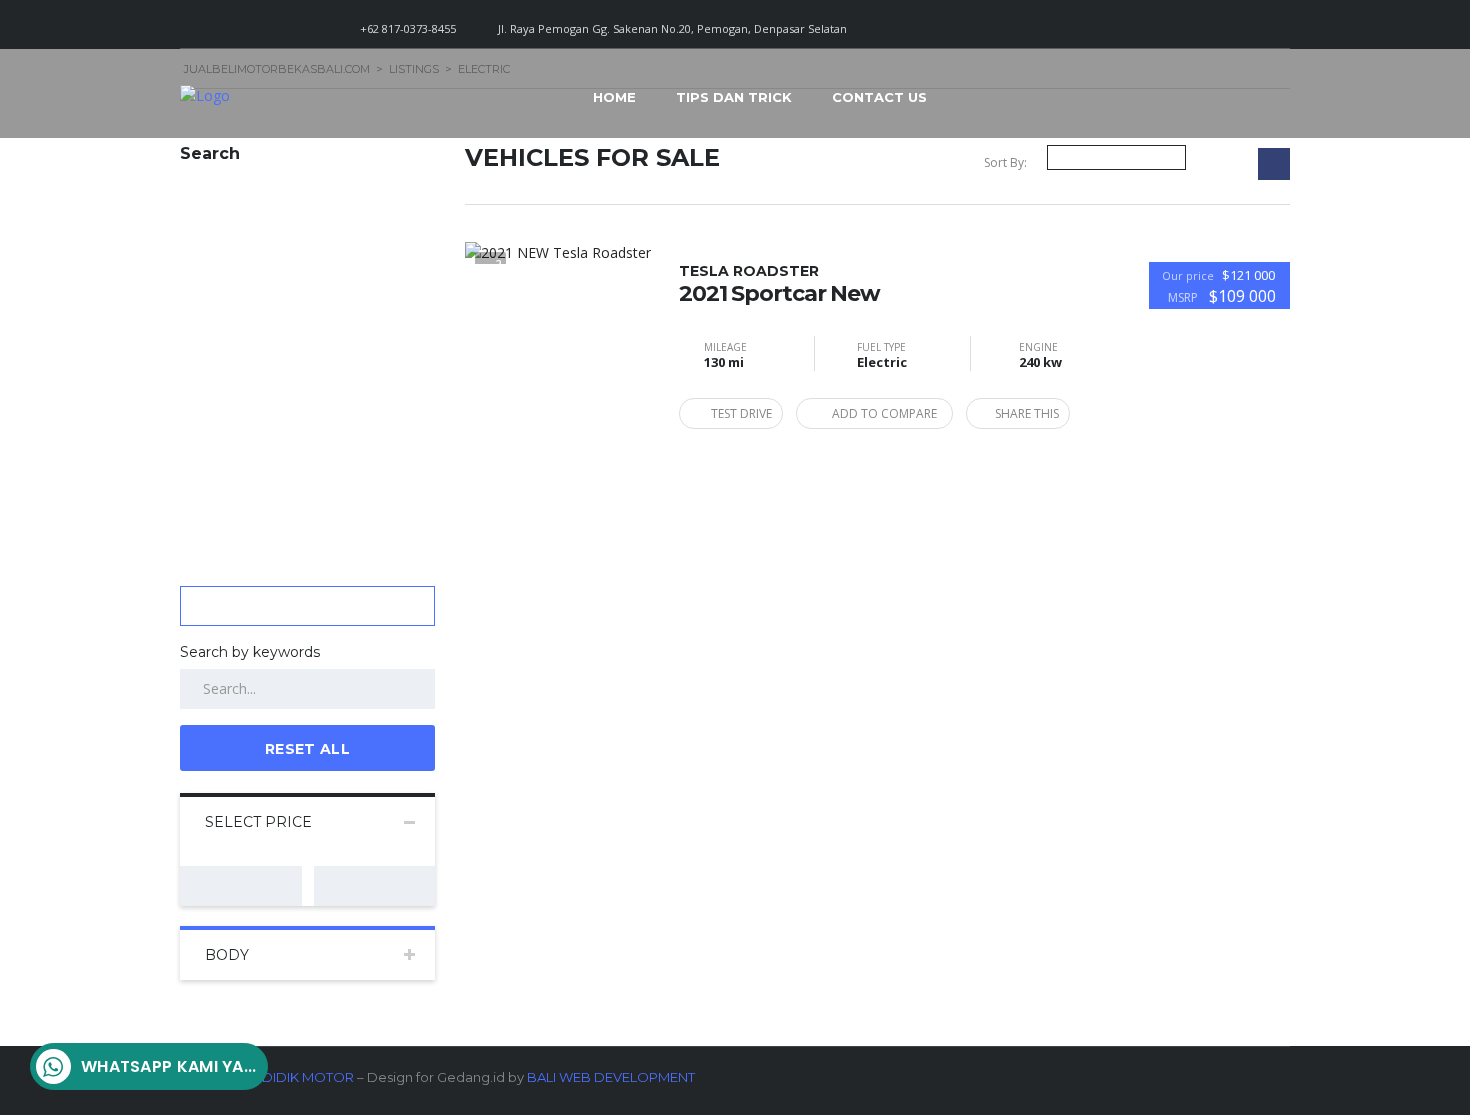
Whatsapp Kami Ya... (169, 1066)
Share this (1027, 413)
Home (614, 97)
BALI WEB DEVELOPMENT (611, 1077)
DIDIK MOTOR (308, 1077)
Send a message (212, 946)
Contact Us (879, 97)
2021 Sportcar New (779, 284)
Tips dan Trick (734, 97)
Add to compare (884, 413)
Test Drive (741, 413)
